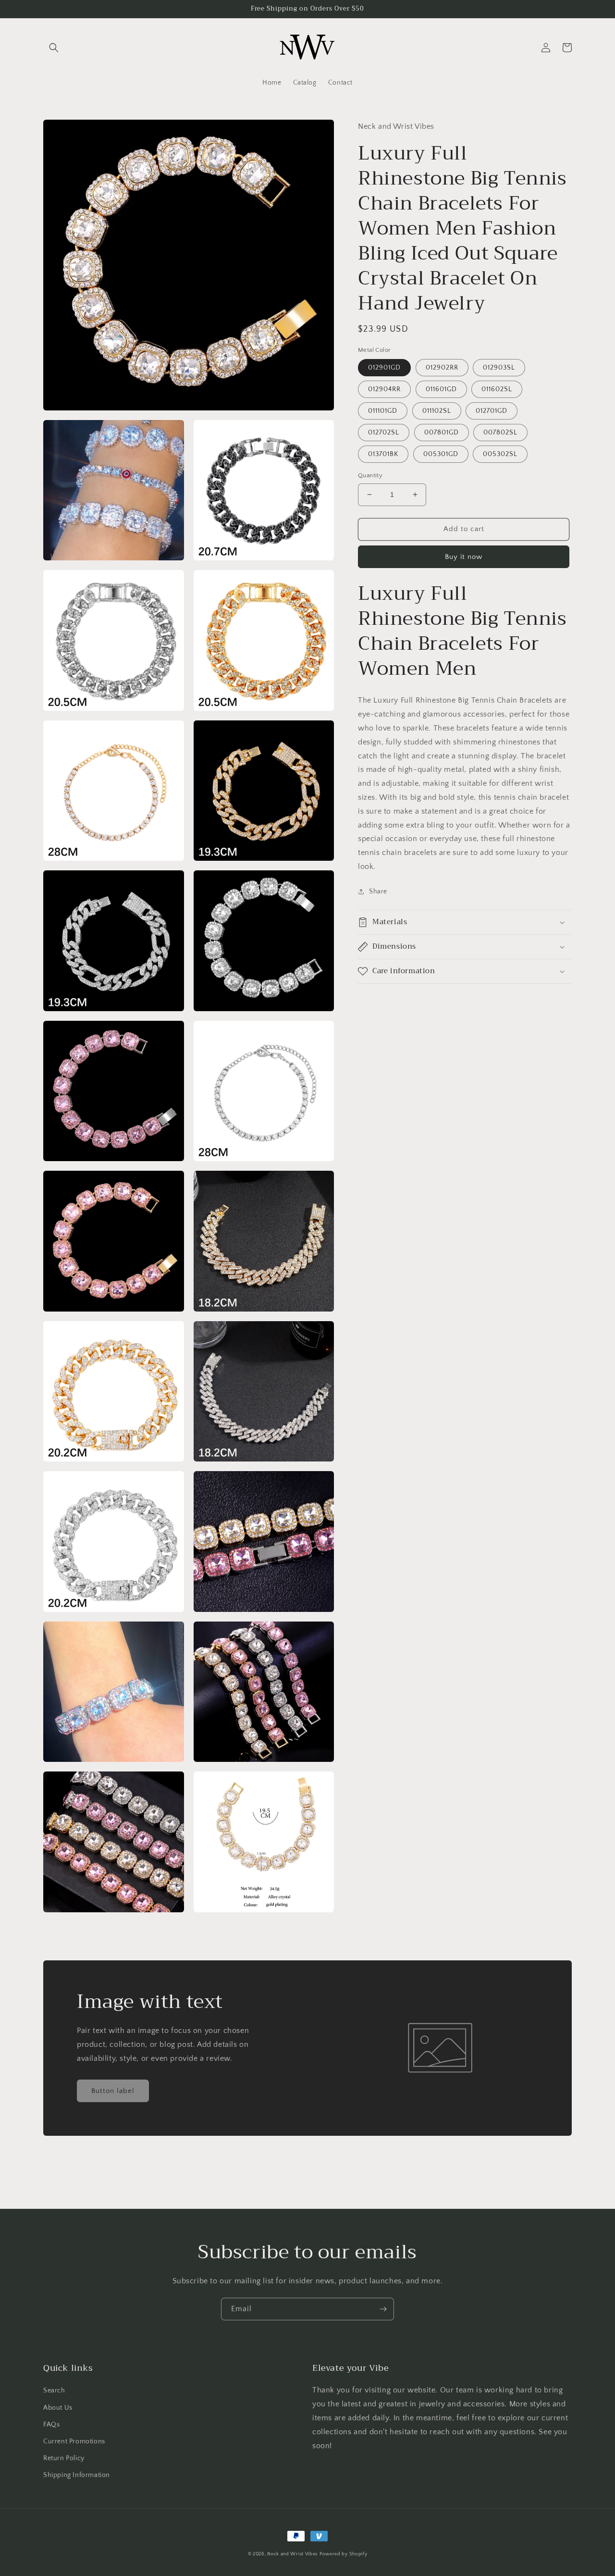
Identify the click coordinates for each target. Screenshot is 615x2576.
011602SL (497, 389)
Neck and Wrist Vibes (292, 2554)
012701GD (492, 411)
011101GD (383, 411)
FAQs (51, 2425)
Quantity (370, 475)
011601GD (441, 389)
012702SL (384, 433)
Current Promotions (74, 2441)
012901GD (384, 368)
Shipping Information (77, 2475)
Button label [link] (113, 2091)
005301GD (441, 454)
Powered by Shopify (344, 2554)
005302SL (500, 454)
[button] (54, 48)
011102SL (437, 411)
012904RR (384, 389)
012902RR (442, 368)
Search (54, 2390)
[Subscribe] (383, 2309)
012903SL (499, 368)
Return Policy (64, 2458)
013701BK (383, 454)
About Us (58, 2408)
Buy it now (464, 557)
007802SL (500, 433)
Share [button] (378, 892)
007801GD (442, 433)
